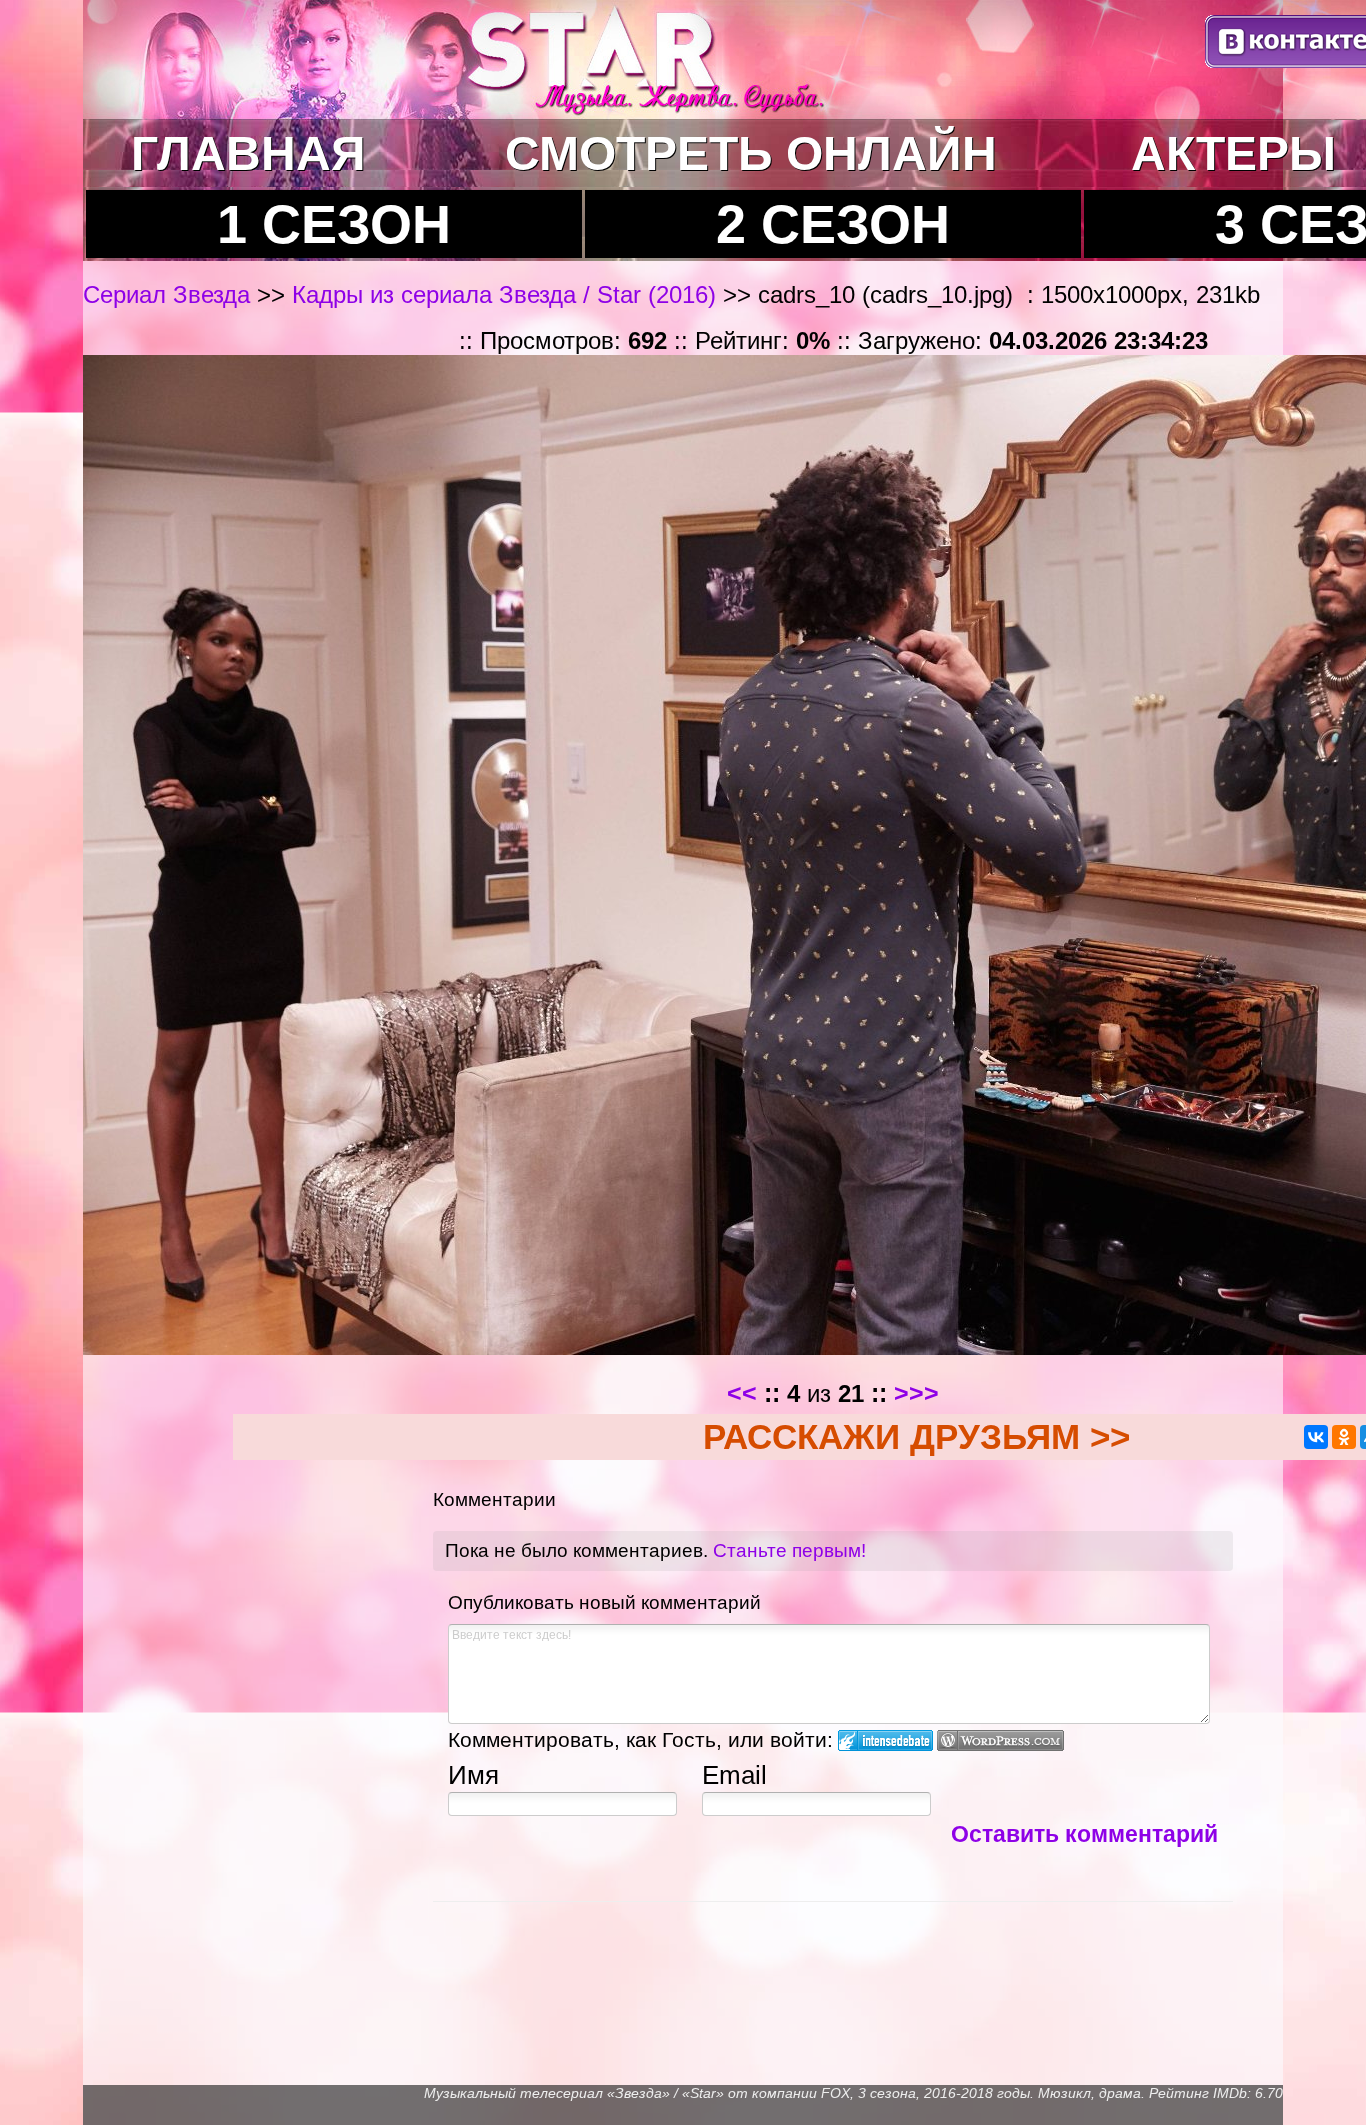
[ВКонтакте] (1316, 1437)
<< (742, 1393)
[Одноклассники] (1344, 1437)
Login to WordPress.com (1000, 1740)
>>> (916, 1393)
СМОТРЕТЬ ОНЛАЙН (751, 153)
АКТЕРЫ (1233, 153)
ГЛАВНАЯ (248, 153)
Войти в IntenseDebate (885, 1740)
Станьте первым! (789, 1550)
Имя (473, 1775)
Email (734, 1775)
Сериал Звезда (170, 294)
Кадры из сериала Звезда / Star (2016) (504, 294)
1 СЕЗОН (334, 224)
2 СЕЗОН (833, 224)
